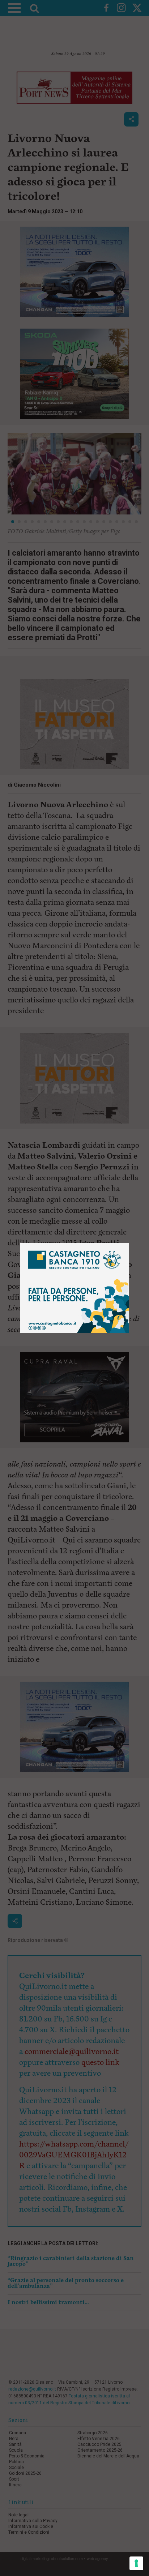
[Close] (129, 1243)
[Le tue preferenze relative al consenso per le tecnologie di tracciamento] (136, 2563)
